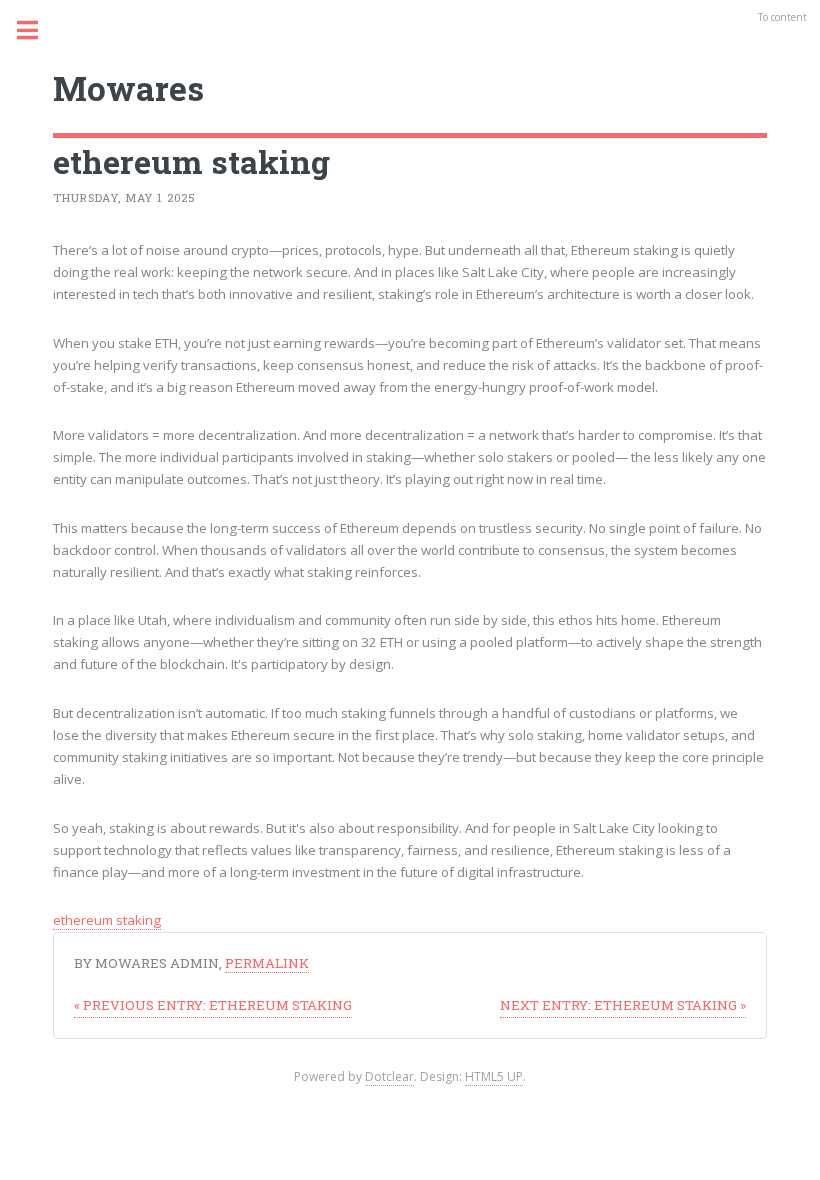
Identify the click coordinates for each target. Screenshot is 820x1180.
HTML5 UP (494, 1076)
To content (782, 17)
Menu (39, 30)
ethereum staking (107, 920)
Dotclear (389, 1076)
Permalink (267, 963)
